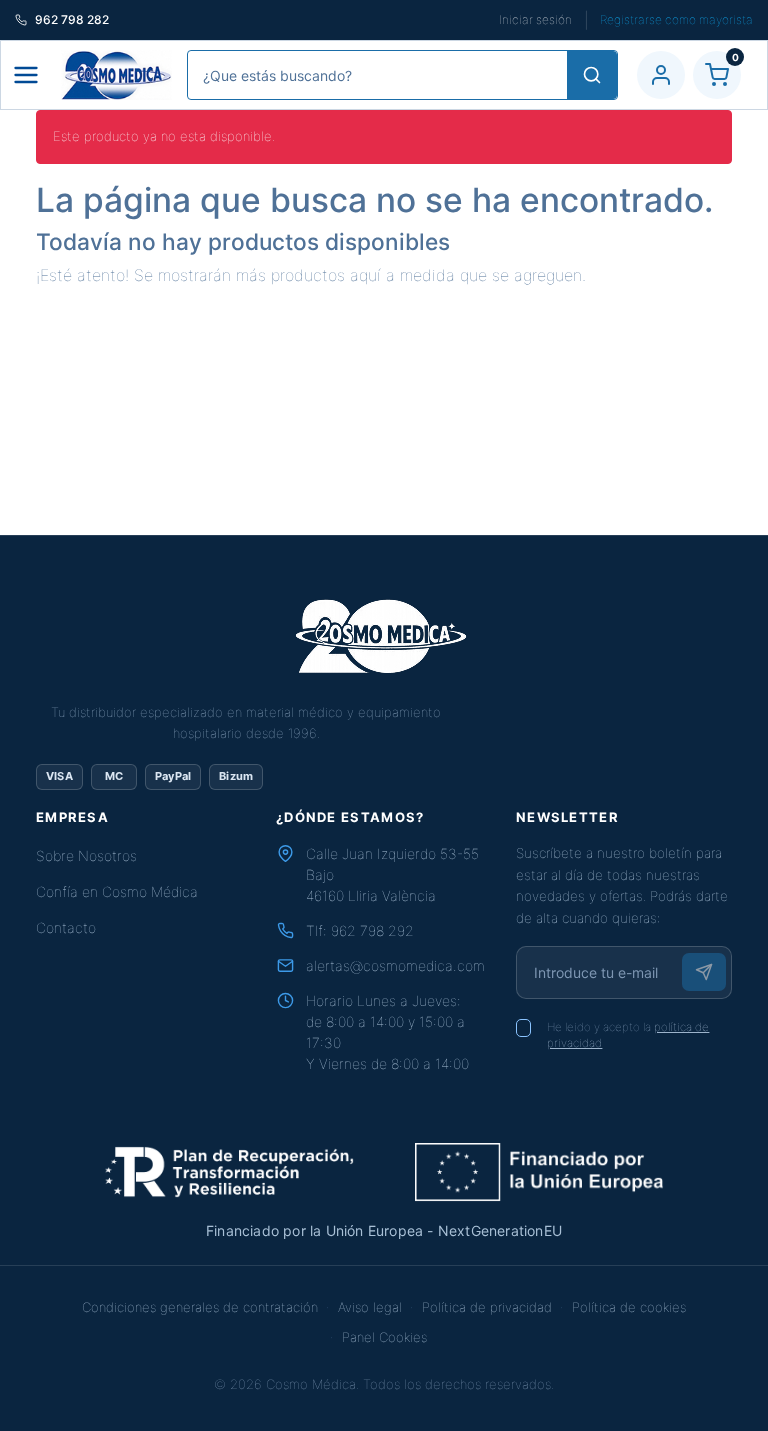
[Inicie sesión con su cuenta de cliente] (661, 75)
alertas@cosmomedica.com (395, 965)
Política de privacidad (487, 1307)
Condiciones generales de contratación (200, 1307)
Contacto (66, 927)
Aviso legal (370, 1307)
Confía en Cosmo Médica (117, 891)
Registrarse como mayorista (676, 19)
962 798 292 (372, 930)
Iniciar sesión (535, 19)
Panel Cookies (384, 1337)
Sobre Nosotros (86, 855)
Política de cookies (629, 1307)
